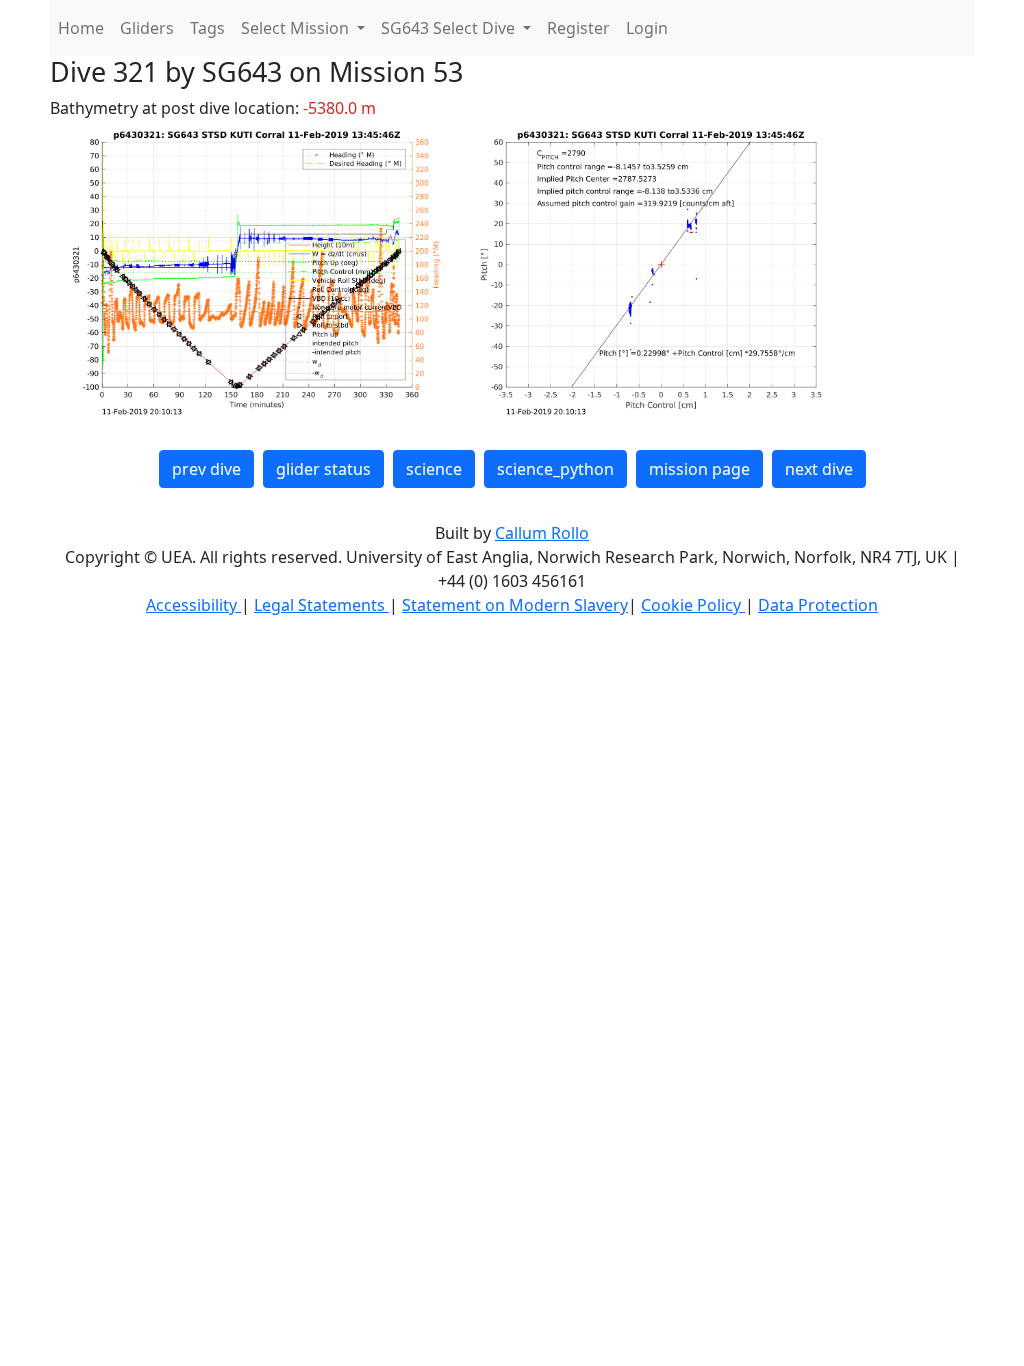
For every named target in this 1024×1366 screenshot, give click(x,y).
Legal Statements (321, 605)
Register (578, 28)
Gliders (147, 28)
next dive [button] (819, 469)
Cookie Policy (693, 605)
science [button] (434, 469)
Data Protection (818, 605)
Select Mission (297, 28)
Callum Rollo (542, 533)
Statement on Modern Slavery (515, 605)
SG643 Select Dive (450, 28)
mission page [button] (699, 469)
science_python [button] (555, 469)
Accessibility (193, 605)
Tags (207, 28)
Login (647, 28)
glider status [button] (323, 469)
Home (81, 28)
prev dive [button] (206, 469)
